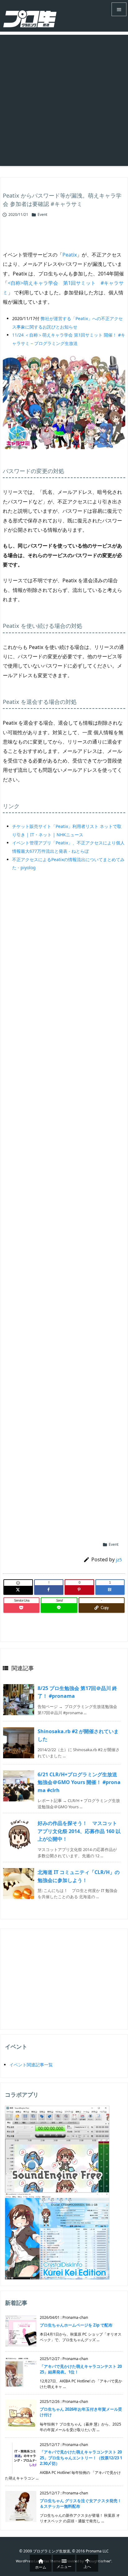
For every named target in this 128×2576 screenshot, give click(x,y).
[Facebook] (49, 1590)
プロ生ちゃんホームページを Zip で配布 (76, 2325)
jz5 (119, 1559)
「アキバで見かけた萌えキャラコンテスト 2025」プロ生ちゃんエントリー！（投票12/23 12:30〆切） (81, 2457)
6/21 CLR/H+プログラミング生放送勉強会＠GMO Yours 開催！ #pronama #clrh (79, 1782)
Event (42, 215)
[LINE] (59, 1608)
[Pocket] (21, 1608)
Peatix (70, 255)
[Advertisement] (64, 99)
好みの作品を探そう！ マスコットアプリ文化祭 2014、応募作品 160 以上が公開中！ (79, 1831)
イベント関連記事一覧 (31, 2065)
